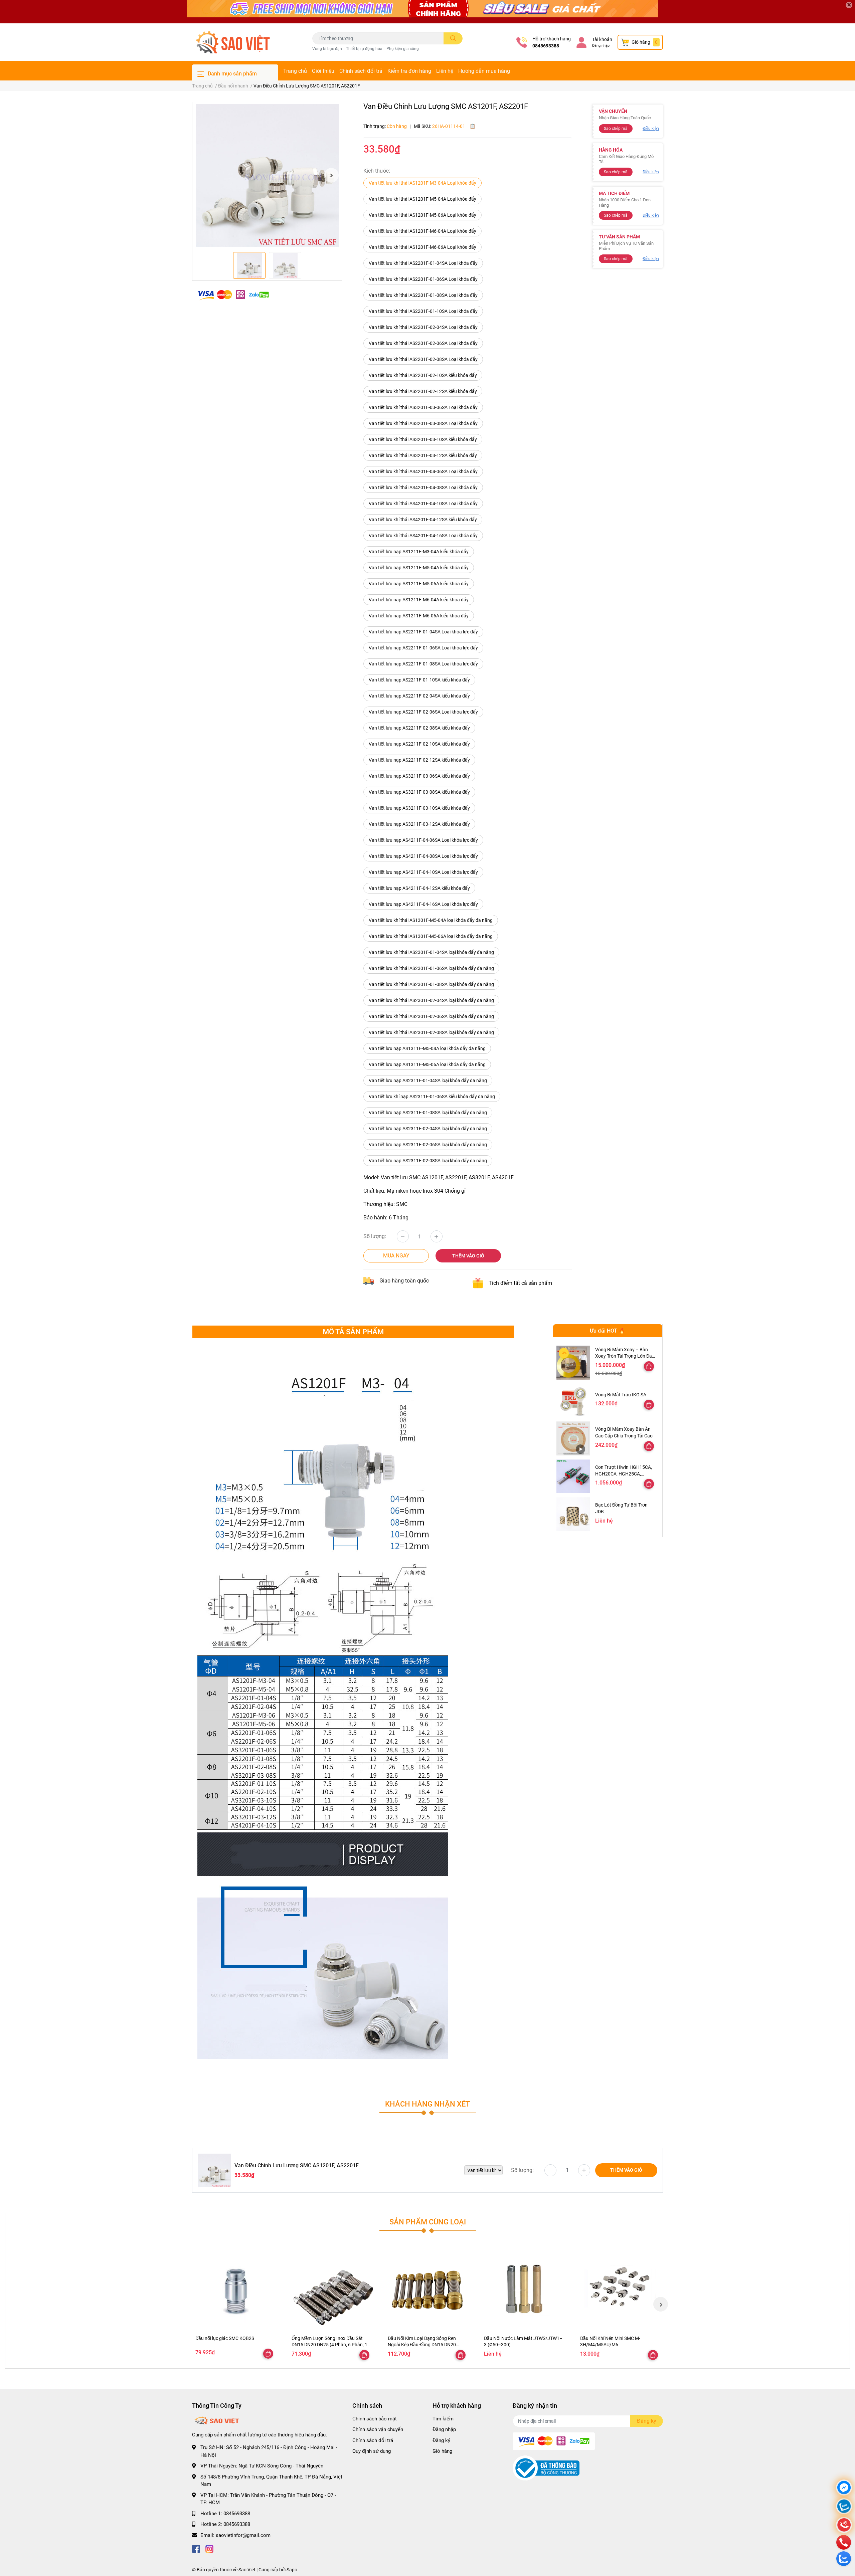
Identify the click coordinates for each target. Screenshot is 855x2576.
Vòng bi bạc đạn (327, 49)
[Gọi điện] (844, 2526)
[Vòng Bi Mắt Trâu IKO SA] (573, 1401)
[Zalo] (844, 2507)
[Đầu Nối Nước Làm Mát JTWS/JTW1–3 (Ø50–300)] (524, 2289)
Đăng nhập (601, 46)
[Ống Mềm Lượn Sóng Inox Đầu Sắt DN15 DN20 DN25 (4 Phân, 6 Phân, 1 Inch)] (331, 2289)
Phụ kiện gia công (403, 49)
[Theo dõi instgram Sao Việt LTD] (209, 2548)
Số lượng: (375, 1236)
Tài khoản (602, 39)
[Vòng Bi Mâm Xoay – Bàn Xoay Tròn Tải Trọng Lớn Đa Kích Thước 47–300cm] (573, 1362)
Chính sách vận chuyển (378, 2429)
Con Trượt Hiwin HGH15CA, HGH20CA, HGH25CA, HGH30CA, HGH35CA (624, 1474)
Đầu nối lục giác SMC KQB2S (225, 2338)
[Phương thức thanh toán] (233, 295)
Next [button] (331, 175)
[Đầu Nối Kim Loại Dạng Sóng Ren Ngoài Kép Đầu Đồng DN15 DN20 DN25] (427, 2289)
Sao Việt (247, 2570)
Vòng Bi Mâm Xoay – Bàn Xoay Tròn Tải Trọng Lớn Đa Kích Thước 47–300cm (624, 1356)
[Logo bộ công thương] (546, 2468)
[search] (453, 38)
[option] (267, 175)
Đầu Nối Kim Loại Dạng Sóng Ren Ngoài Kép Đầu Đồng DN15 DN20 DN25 (422, 2345)
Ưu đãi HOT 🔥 (608, 1331)
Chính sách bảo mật (375, 2419)
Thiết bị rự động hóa (364, 49)
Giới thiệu (323, 71)
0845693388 (546, 46)
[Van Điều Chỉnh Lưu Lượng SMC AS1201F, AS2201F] (267, 175)
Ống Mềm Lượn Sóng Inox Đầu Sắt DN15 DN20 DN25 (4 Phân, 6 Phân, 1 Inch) (329, 2345)
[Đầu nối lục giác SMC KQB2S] (235, 2289)
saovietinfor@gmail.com (243, 2535)
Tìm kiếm (443, 2419)
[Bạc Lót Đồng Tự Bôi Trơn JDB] (573, 1514)
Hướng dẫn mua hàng (484, 71)
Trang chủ (295, 71)
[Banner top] (427, 12)
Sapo (292, 2570)
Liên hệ (445, 71)
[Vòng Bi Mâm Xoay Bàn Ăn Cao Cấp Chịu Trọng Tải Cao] (573, 1438)
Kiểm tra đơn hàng (409, 71)
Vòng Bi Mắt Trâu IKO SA (621, 1395)
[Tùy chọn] (649, 1366)
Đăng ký (441, 2440)
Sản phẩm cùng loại (428, 2222)
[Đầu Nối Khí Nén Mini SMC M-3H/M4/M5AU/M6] (620, 2289)
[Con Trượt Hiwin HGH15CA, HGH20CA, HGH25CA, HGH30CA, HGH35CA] (573, 1476)
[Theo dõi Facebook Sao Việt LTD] (196, 2548)
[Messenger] (844, 2488)
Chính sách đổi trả (361, 71)
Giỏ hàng (442, 2451)
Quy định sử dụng (372, 2451)
